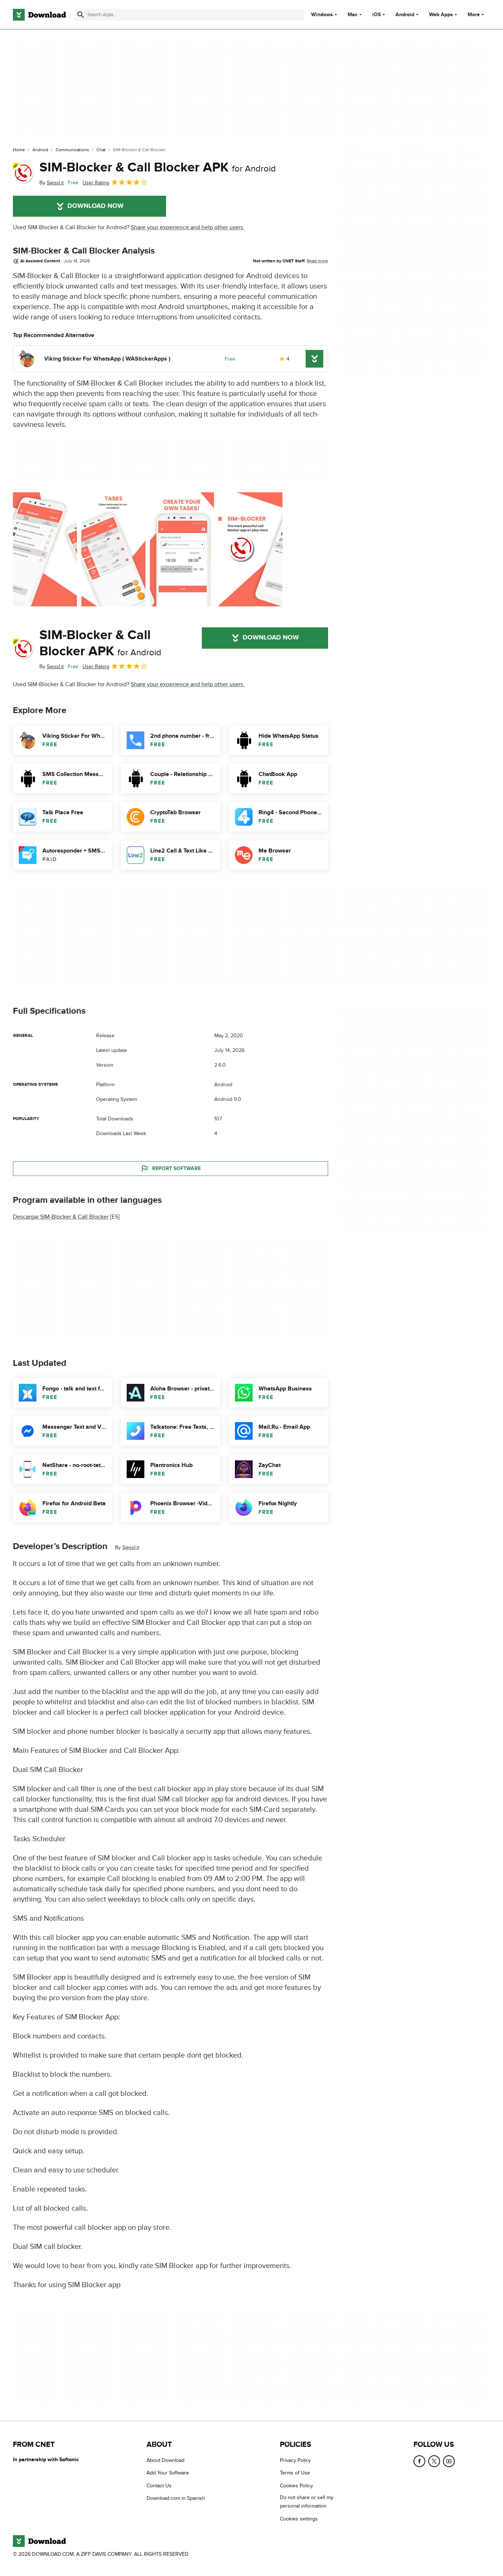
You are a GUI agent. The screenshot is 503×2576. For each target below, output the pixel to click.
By (52, 183)
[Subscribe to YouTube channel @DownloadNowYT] (449, 2461)
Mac (353, 15)
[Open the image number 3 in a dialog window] (250, 549)
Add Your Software (168, 2473)
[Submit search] (81, 15)
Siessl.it (131, 1547)
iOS (377, 15)
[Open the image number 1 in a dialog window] (113, 549)
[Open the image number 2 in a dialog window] (182, 549)
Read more (317, 261)
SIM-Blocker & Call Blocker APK (158, 167)
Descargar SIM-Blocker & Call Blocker (61, 1217)
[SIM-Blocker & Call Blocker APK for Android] (23, 173)
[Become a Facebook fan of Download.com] (419, 2461)
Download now (96, 206)
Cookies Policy (296, 2485)
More (474, 15)
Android (405, 15)
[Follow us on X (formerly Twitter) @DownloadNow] (434, 2461)
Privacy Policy (295, 2460)
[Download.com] (39, 15)
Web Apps (441, 15)
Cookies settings (299, 2518)
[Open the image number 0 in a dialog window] (45, 549)
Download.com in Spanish (176, 2498)
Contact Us (159, 2485)
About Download (166, 2460)
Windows (322, 15)
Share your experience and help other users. (188, 227)
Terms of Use (295, 2473)
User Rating (96, 183)
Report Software (176, 1168)
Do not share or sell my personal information (307, 2502)
